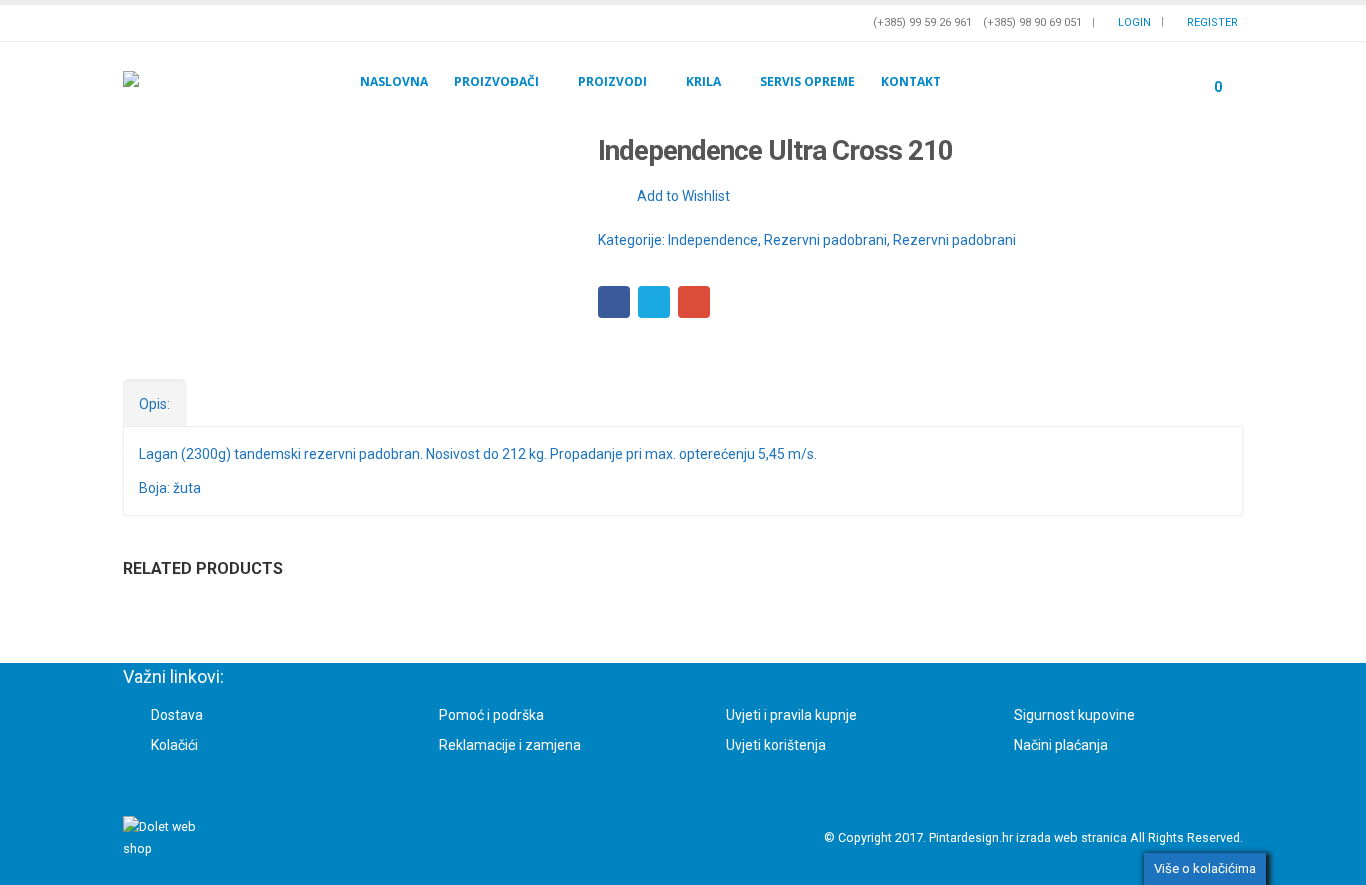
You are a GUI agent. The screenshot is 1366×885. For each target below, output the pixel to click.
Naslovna (394, 81)
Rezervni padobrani (825, 240)
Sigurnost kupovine (1074, 715)
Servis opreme (807, 81)
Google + (694, 302)
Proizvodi (612, 81)
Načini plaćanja (1061, 745)
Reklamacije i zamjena (510, 745)
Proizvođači (496, 81)
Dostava (177, 715)
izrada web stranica (1071, 837)
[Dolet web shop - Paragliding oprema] (179, 81)
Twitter (654, 302)
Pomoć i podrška (491, 715)
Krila (703, 81)
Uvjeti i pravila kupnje (791, 715)
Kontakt (911, 81)
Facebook (614, 302)
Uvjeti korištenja (776, 745)
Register (1212, 22)
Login (1134, 22)
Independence (713, 240)
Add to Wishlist (683, 196)
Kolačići (174, 745)
